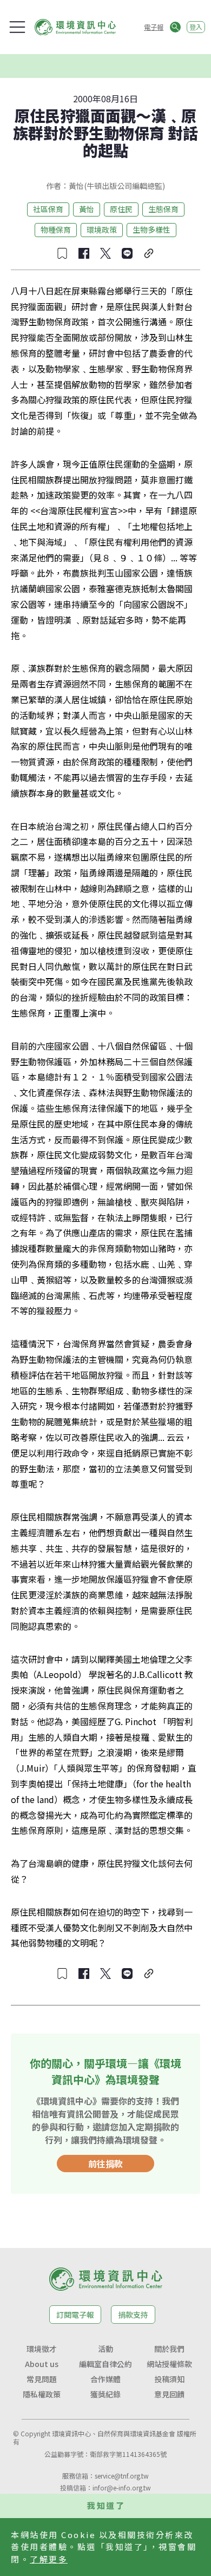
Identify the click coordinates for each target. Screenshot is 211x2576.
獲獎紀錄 (105, 2394)
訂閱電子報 (75, 2315)
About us (42, 2364)
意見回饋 (169, 2394)
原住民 (121, 209)
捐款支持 (133, 2315)
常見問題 (42, 2379)
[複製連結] (149, 253)
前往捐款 (105, 2164)
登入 (196, 27)
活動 (105, 2349)
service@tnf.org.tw (122, 2476)
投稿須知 (169, 2379)
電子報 (154, 27)
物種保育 (56, 230)
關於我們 (169, 2349)
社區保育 (48, 209)
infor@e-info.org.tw (122, 2487)
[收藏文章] (62, 253)
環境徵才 (42, 2349)
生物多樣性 (151, 230)
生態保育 (163, 209)
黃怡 (87, 209)
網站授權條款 (169, 2364)
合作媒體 (105, 2379)
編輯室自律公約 (105, 2364)
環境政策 (102, 230)
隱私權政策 (42, 2394)
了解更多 (49, 2559)
